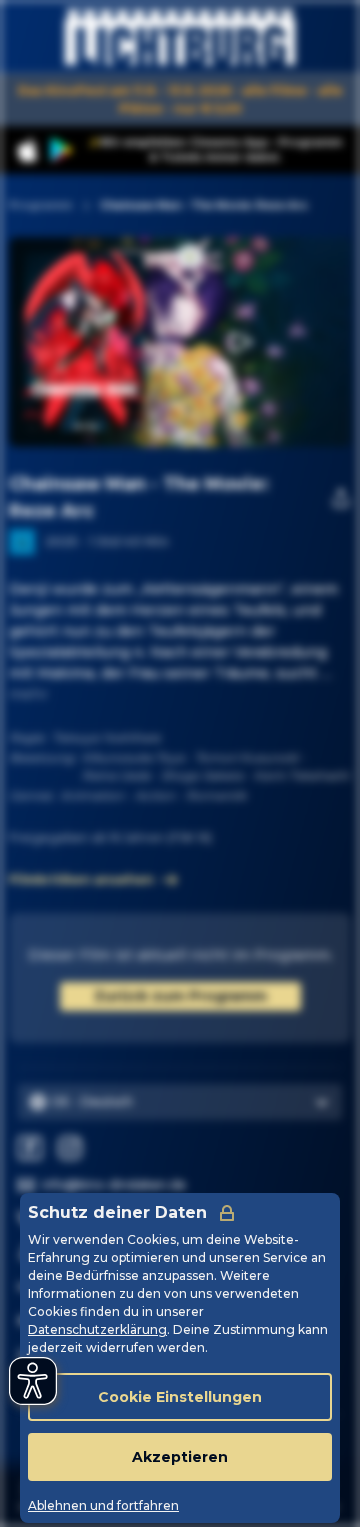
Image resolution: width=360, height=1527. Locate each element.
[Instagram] (70, 1148)
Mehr (28, 694)
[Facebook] (30, 1148)
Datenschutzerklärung (97, 1329)
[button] (239, 342)
